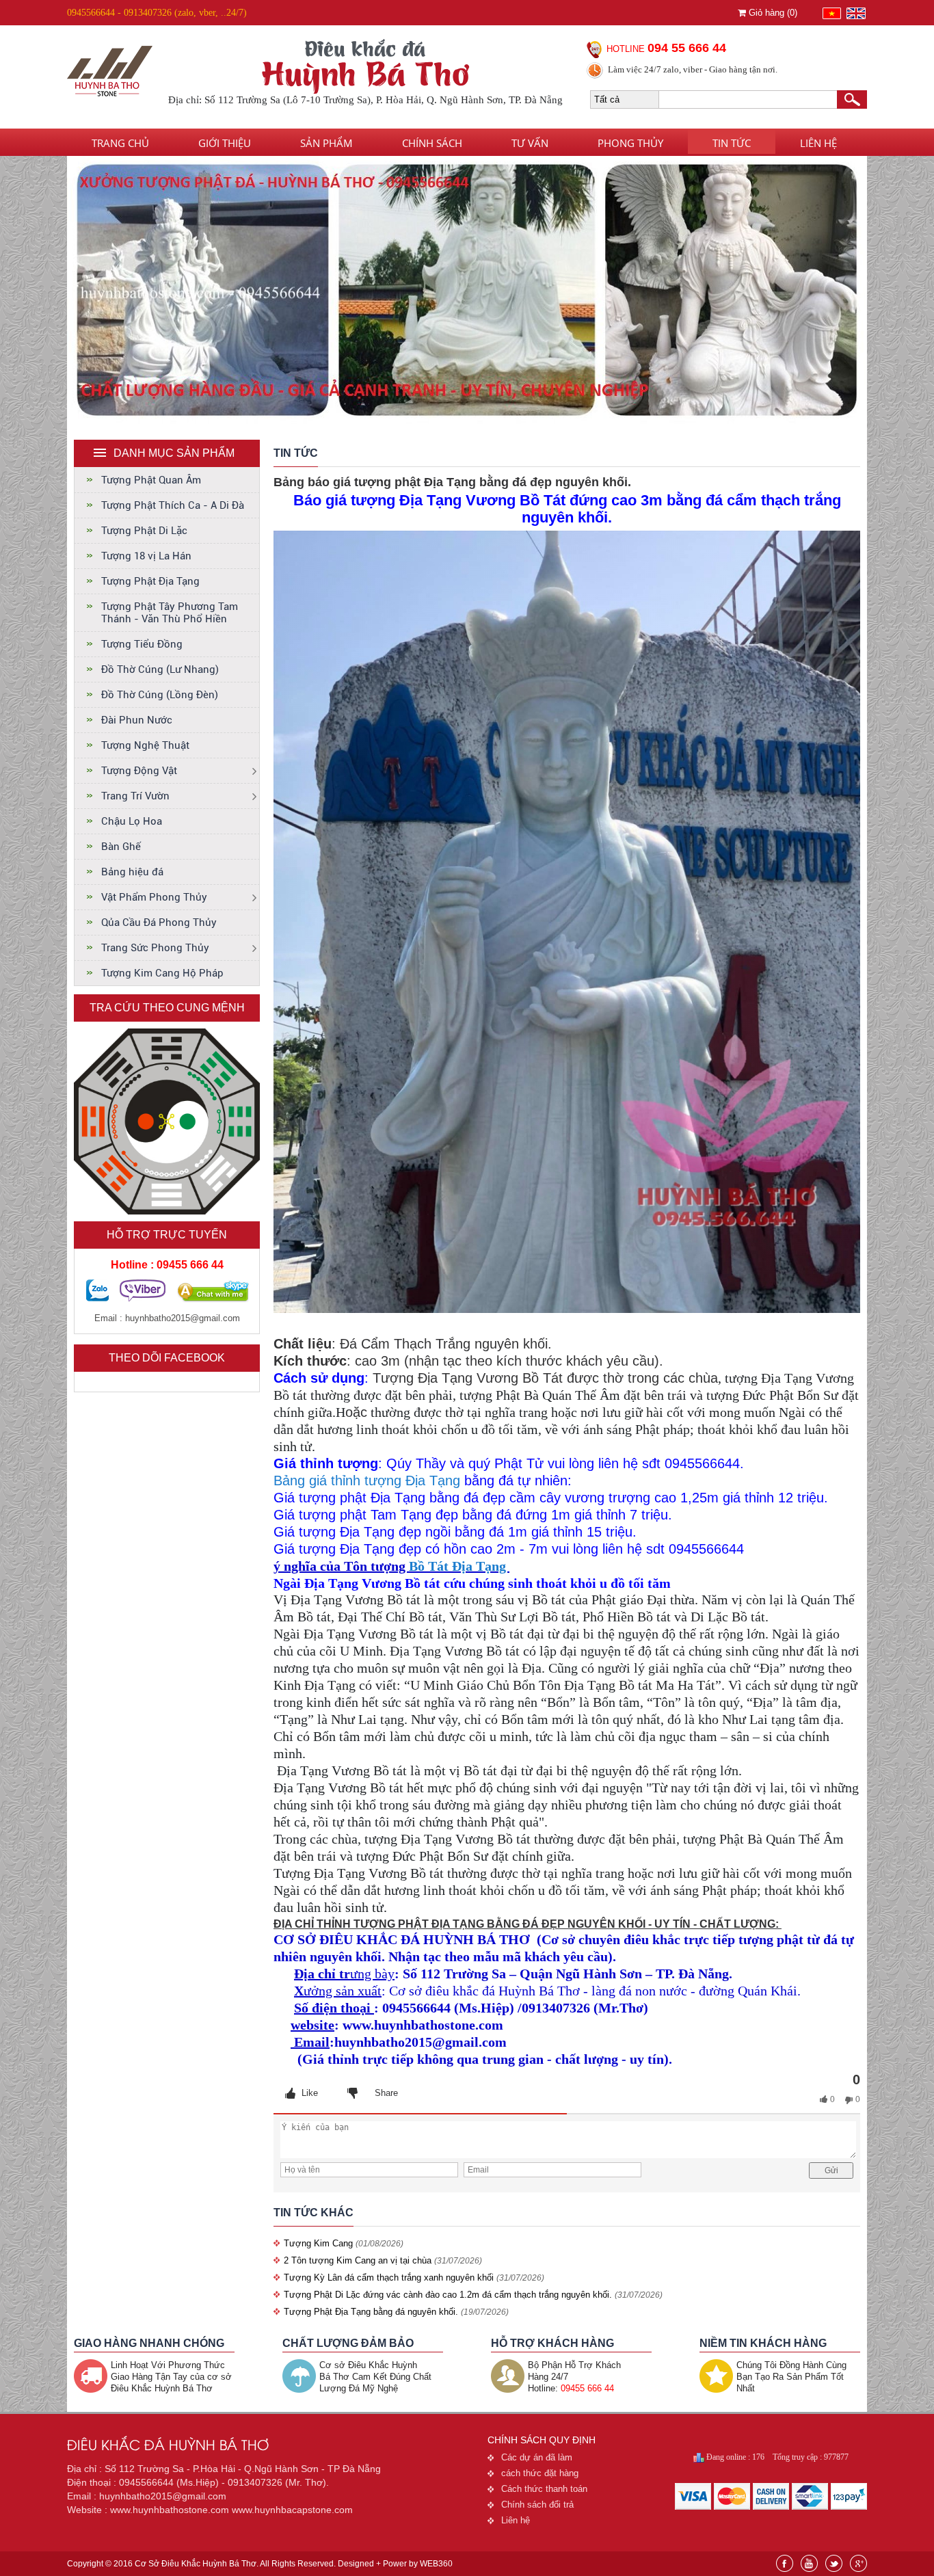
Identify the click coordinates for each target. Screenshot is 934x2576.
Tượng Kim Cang (320, 2243)
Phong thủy (630, 143)
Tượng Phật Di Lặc (144, 531)
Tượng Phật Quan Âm (151, 480)
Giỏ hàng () (772, 13)
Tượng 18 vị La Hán (146, 556)
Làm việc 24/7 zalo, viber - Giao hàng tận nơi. (693, 69)
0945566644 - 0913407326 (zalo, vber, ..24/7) (157, 13)
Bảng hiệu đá (132, 872)
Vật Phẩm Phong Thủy (154, 897)
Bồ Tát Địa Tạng (459, 1566)
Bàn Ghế (121, 847)
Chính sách (432, 143)
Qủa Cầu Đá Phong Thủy (159, 922)
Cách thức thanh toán (544, 2489)
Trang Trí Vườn (135, 796)
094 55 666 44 (687, 48)
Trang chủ (120, 143)
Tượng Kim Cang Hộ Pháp (162, 973)
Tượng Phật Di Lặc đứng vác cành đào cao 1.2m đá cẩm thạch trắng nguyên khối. (448, 2295)
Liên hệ (818, 143)
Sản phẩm (326, 143)
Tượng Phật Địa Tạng (150, 581)
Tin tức (732, 143)
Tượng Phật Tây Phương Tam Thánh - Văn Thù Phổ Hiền (170, 613)
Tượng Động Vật (139, 771)
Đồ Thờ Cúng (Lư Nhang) (160, 669)
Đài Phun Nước (137, 720)
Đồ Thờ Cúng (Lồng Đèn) (160, 695)
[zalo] (97, 1298)
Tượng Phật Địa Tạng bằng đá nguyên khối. (371, 2312)
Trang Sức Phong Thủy (155, 948)
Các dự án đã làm (537, 2457)
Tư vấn (530, 143)
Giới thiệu (225, 143)
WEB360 (436, 2564)
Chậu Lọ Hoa (132, 821)
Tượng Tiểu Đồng (142, 644)
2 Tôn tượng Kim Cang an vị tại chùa (358, 2260)
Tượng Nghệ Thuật (145, 745)
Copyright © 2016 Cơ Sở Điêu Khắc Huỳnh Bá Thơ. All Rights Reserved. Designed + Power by (260, 2564)
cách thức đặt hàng (540, 2473)
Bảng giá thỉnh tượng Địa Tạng (367, 1480)
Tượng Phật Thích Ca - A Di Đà (173, 505)
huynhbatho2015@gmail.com (183, 1318)
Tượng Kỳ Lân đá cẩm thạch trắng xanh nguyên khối (389, 2278)
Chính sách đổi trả (537, 2505)
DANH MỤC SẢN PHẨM (174, 453)
